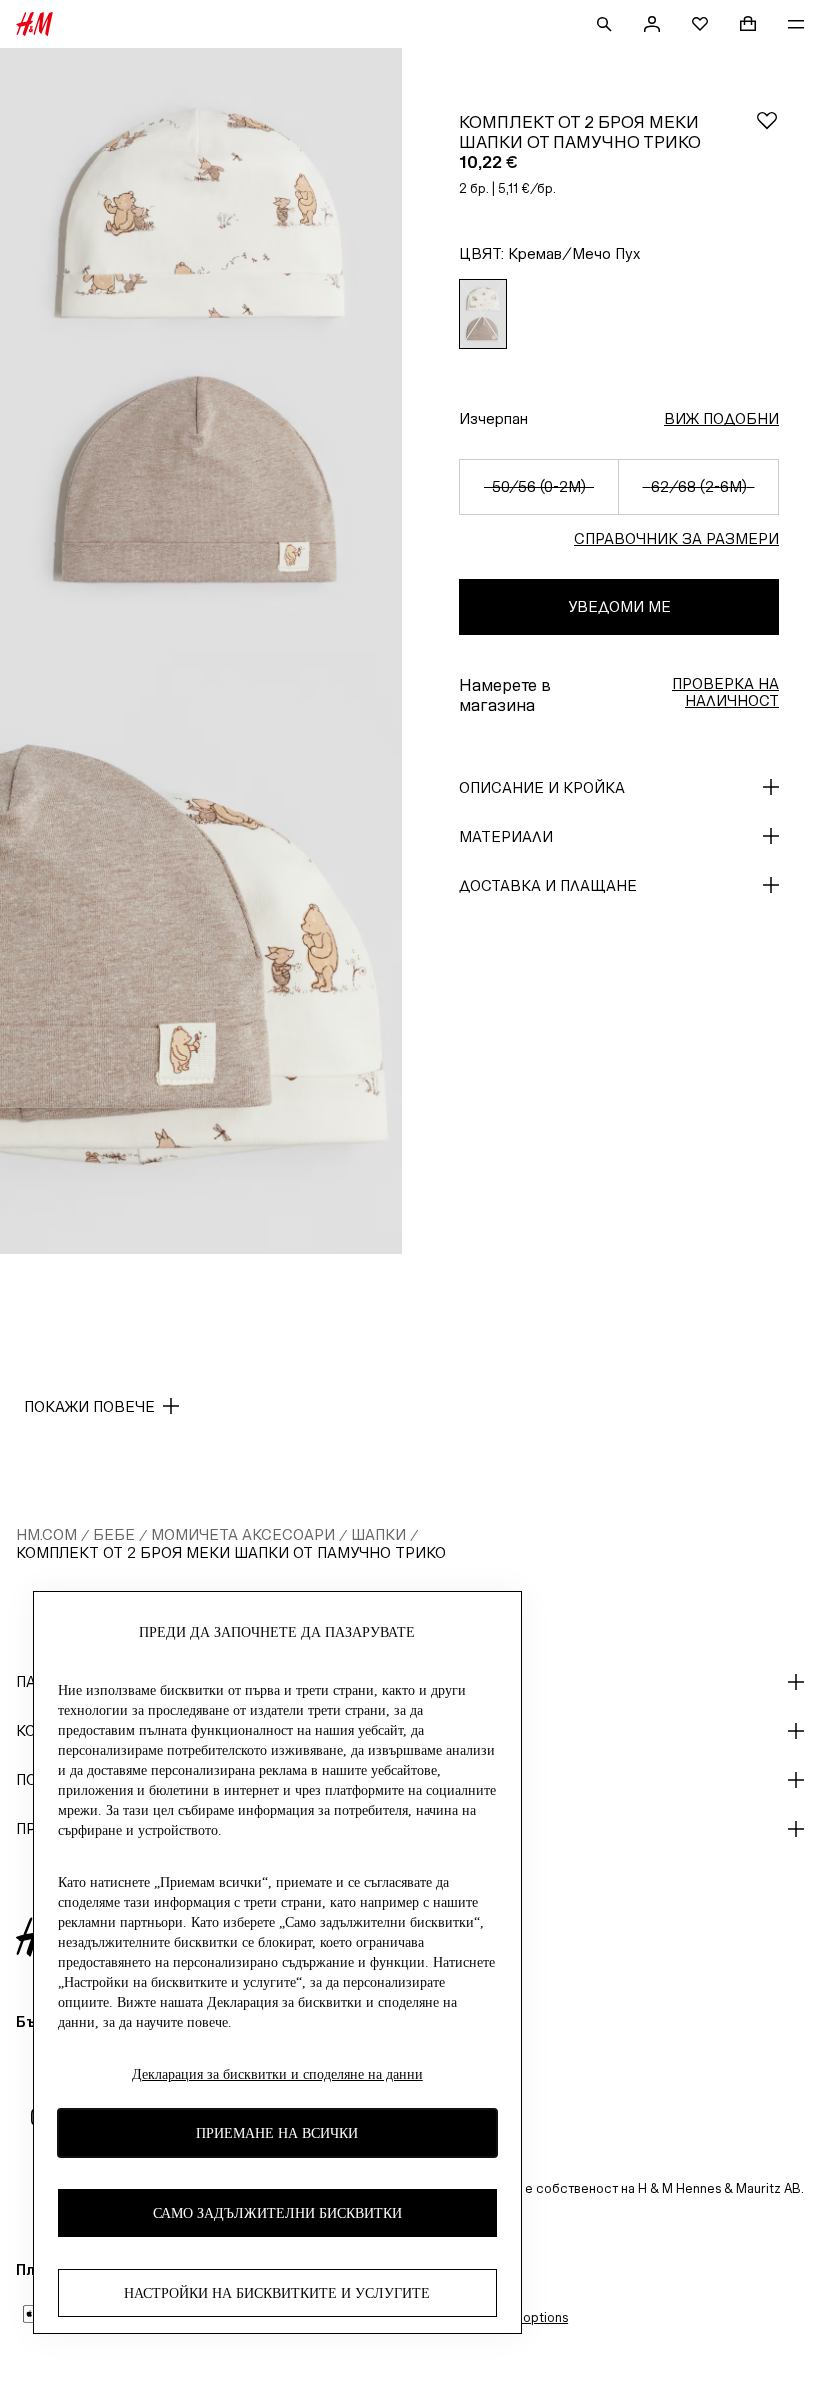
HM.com (46, 1534)
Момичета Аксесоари (243, 1534)
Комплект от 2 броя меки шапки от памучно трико (231, 1552)
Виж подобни (721, 418)
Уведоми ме (619, 606)
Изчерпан (493, 418)
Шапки (378, 1534)
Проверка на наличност (725, 692)
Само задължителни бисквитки (277, 2213)
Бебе (114, 1534)
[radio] (483, 314)
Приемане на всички (277, 2133)
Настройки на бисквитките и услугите (277, 2293)
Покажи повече (89, 1406)
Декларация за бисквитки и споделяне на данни (277, 2074)
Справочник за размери (676, 538)
